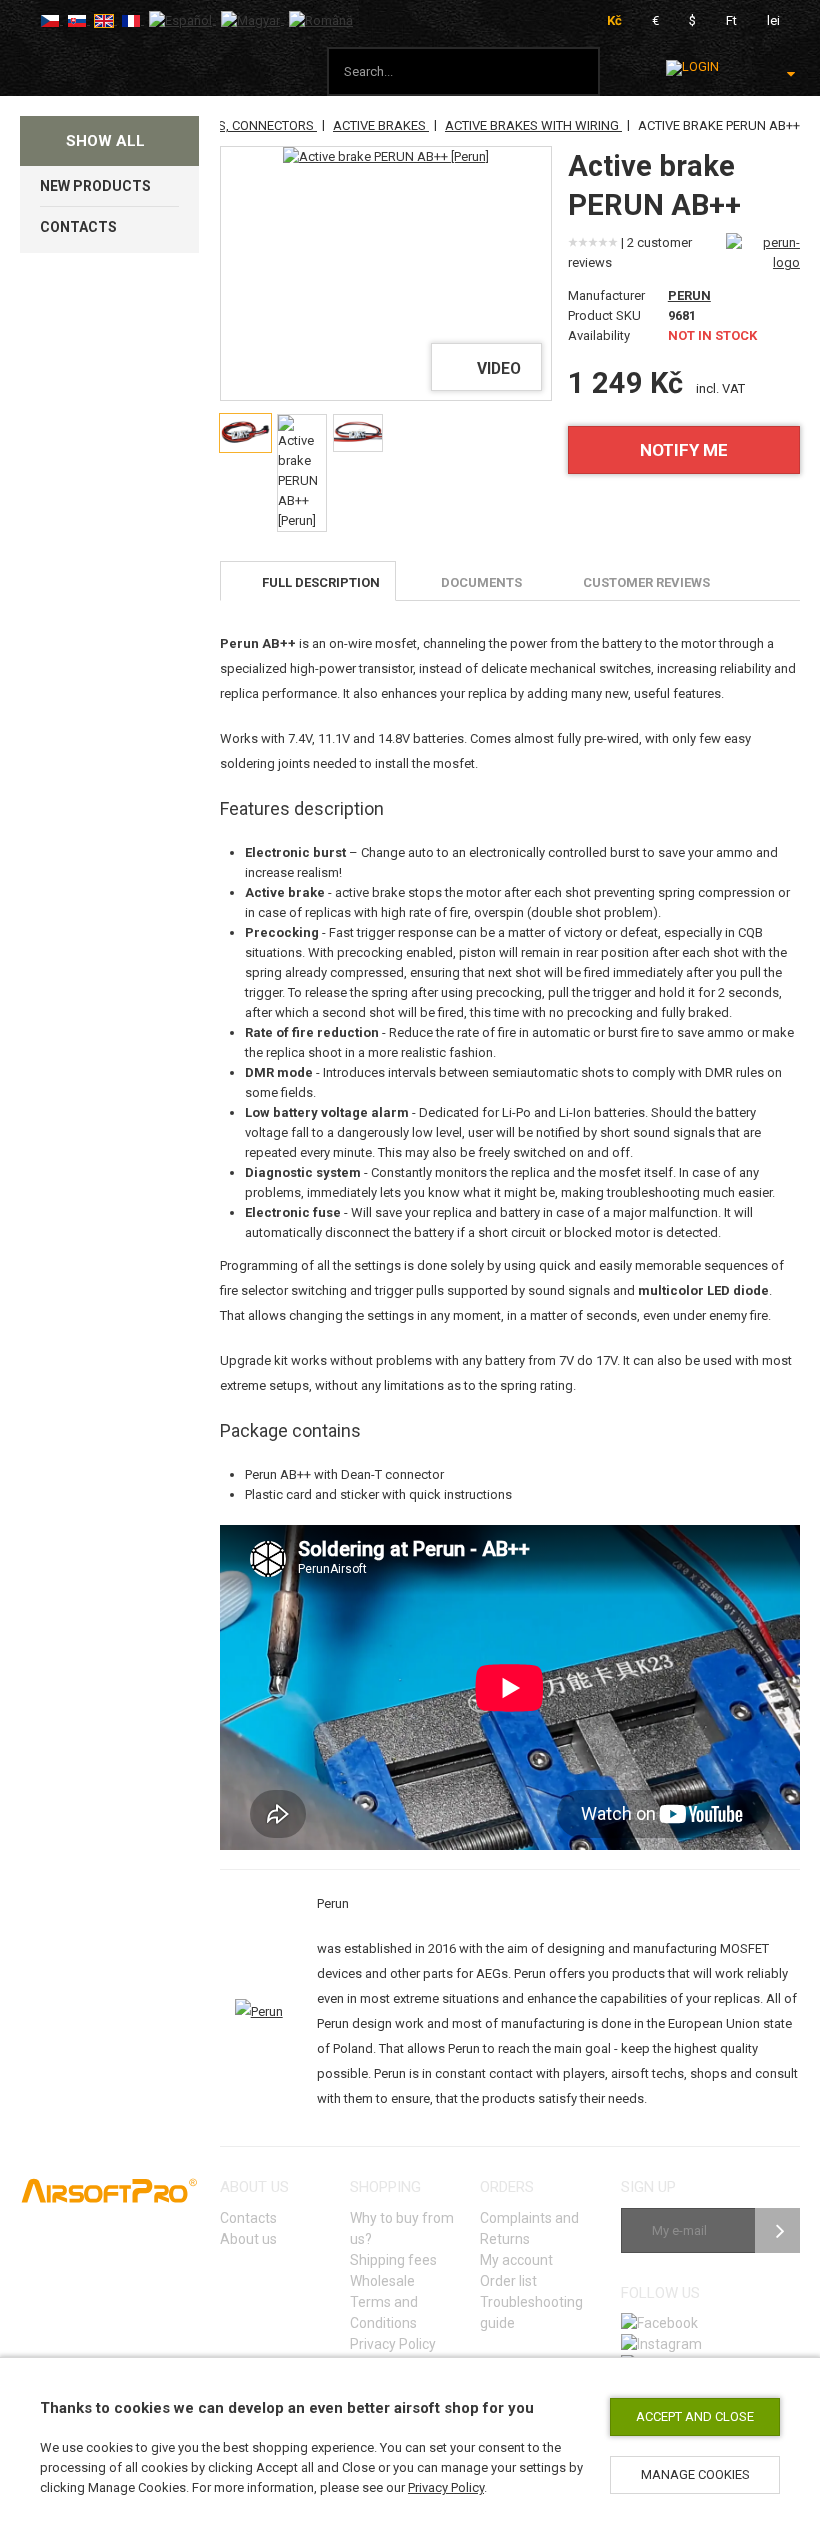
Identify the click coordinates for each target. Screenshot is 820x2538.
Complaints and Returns (529, 2228)
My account (516, 2260)
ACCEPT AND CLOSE (695, 2416)
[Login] (692, 68)
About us (248, 2239)
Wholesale (382, 2281)
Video (499, 369)
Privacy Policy (446, 2487)
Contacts (248, 2218)
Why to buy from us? (402, 2228)
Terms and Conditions (384, 2312)
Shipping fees (393, 2260)
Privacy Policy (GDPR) (393, 2354)
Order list (508, 2281)
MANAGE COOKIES (695, 2474)
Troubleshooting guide (531, 2312)
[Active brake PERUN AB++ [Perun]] (386, 157)
